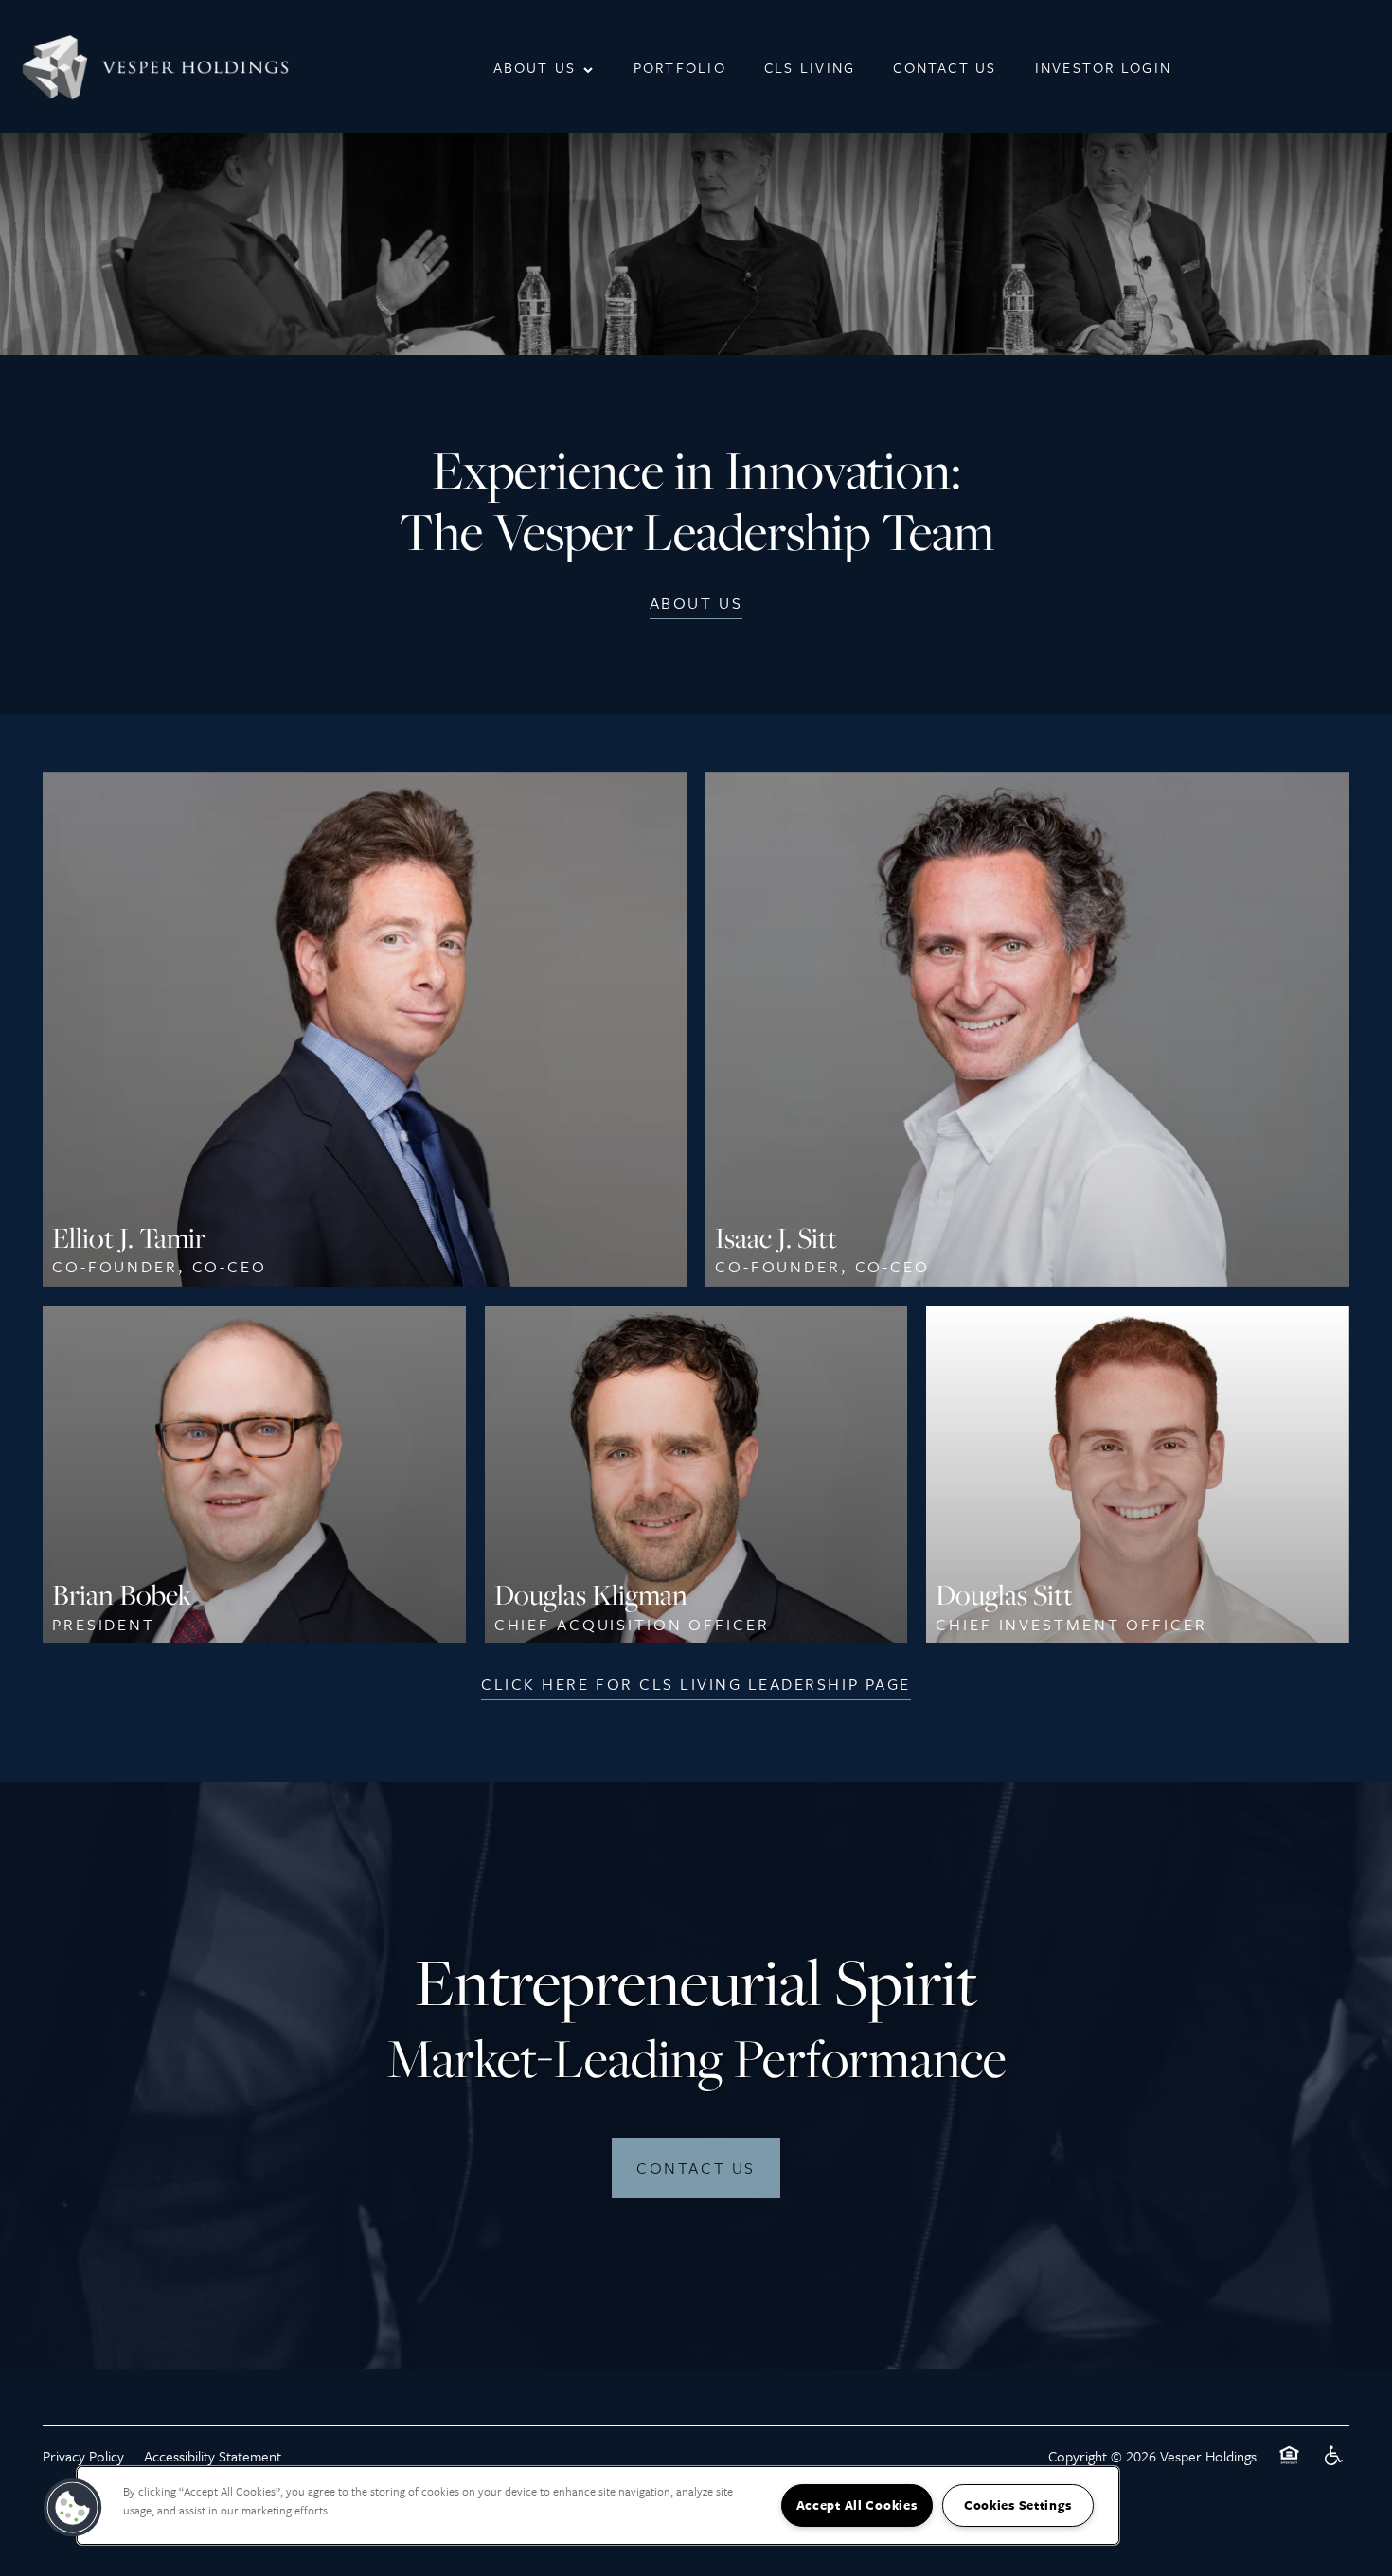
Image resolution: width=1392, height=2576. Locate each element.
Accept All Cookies (857, 2505)
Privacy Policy (83, 2456)
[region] (598, 2505)
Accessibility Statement (213, 2456)
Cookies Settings (1018, 2505)
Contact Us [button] (696, 2167)
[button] (696, 603)
